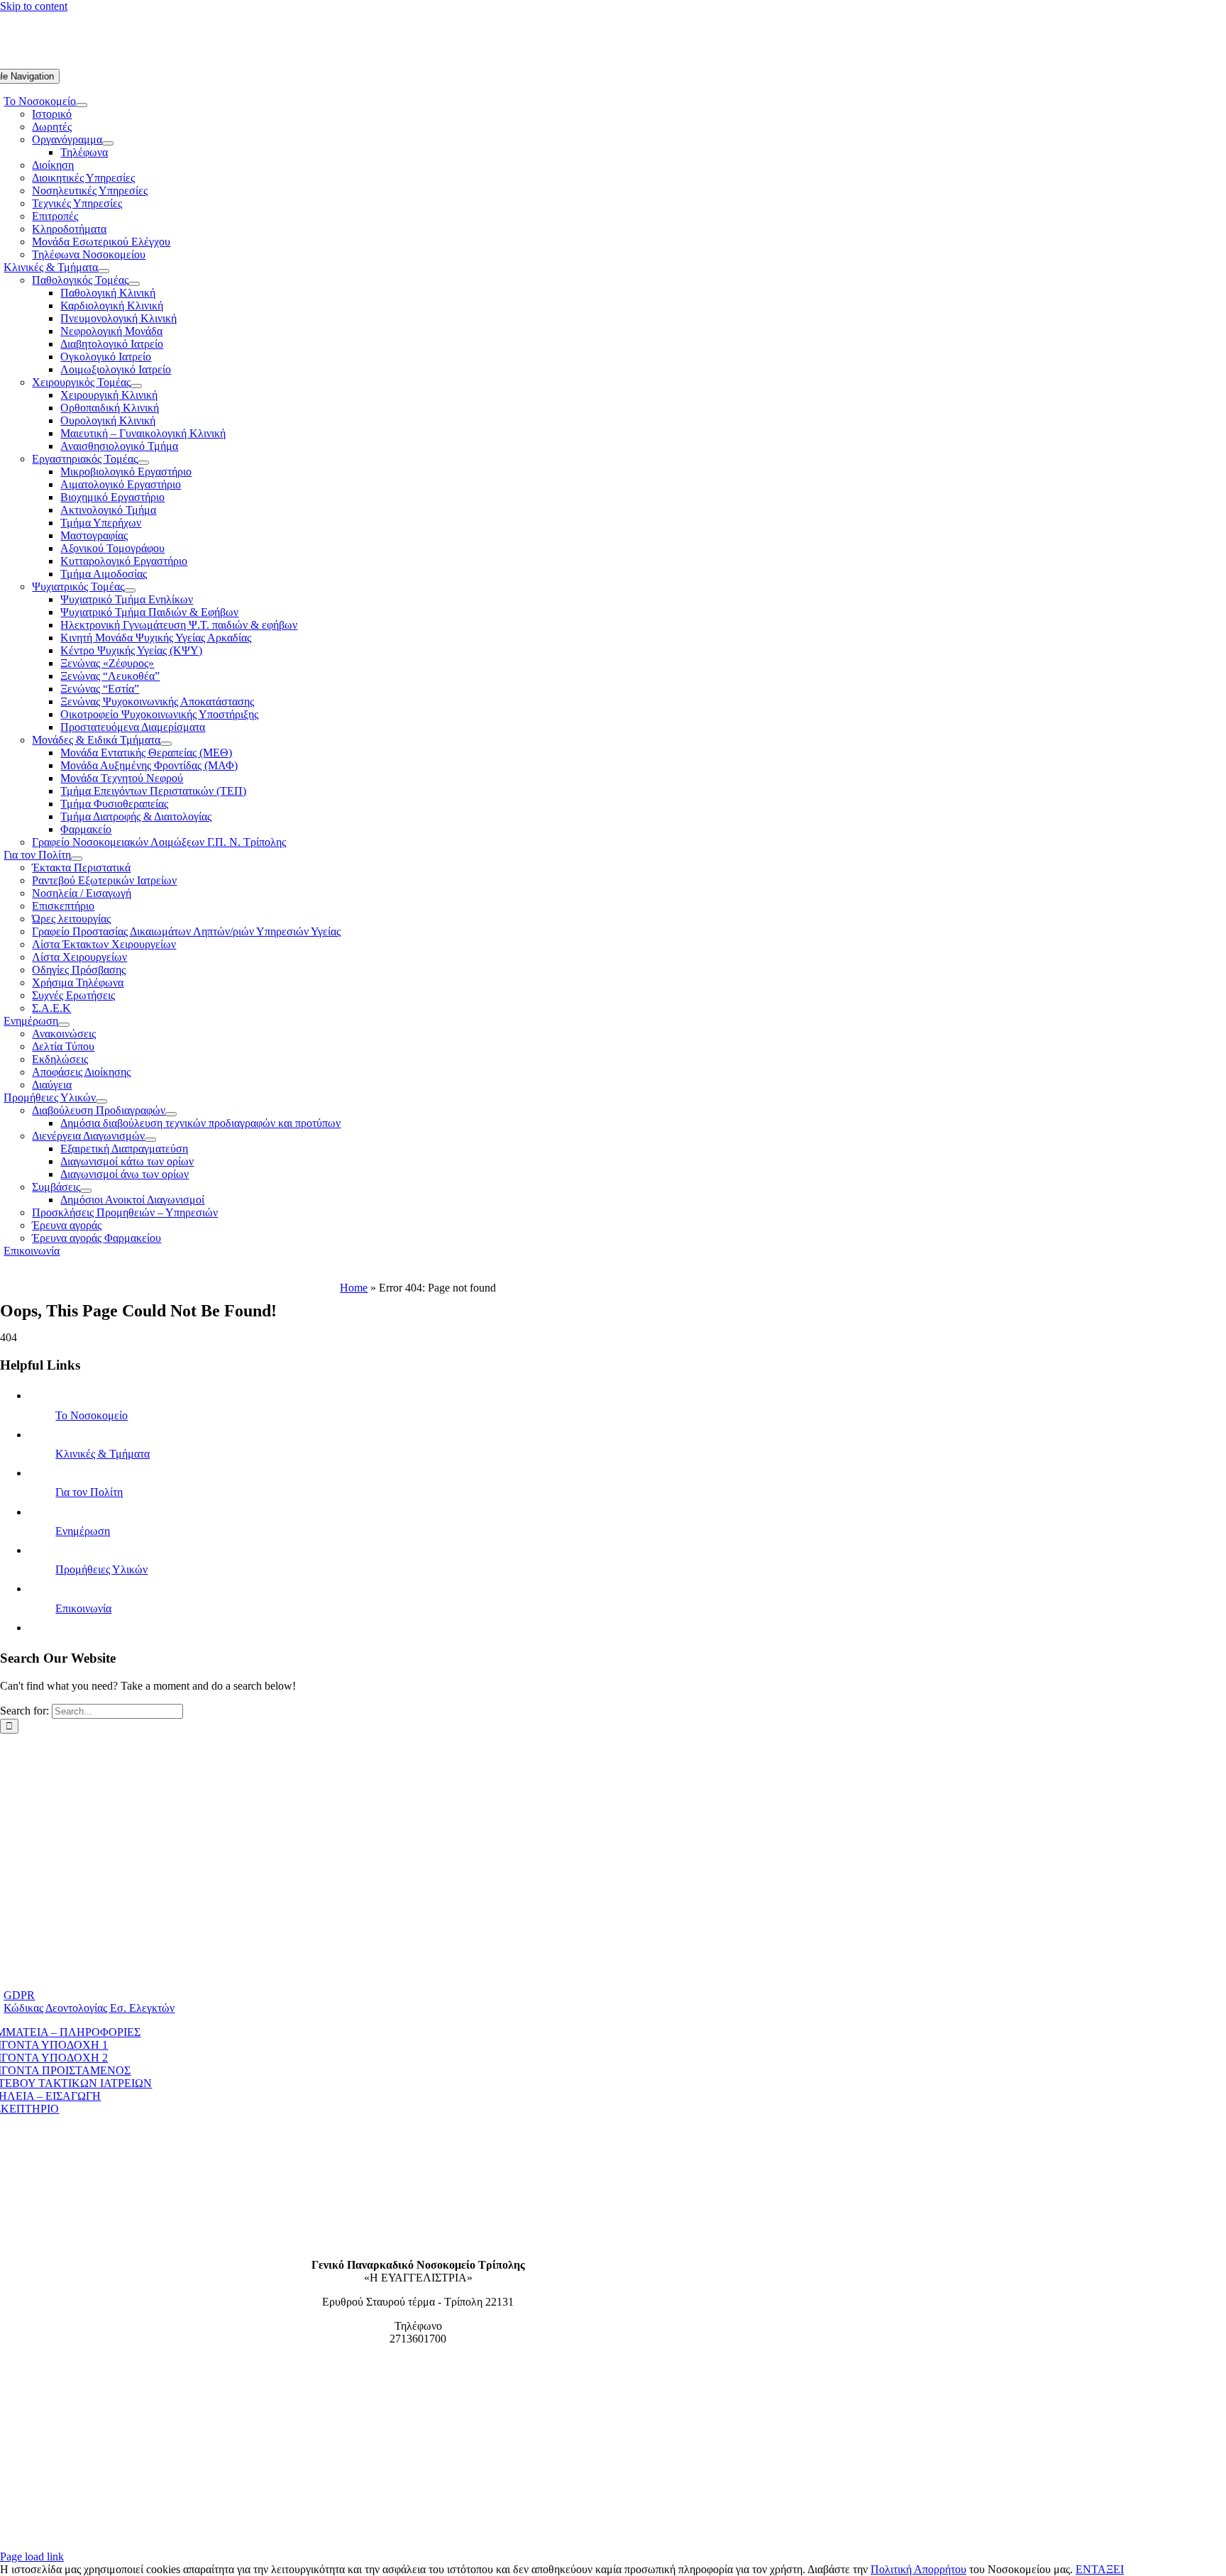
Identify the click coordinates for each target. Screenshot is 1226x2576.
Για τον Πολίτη (89, 1492)
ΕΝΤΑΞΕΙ (1100, 2569)
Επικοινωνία (83, 1608)
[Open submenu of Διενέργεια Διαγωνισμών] (150, 1140)
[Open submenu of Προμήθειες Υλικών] (101, 1101)
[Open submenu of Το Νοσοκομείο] (82, 105)
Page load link (32, 2556)
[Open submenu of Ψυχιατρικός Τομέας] (130, 590)
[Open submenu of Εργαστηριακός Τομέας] (143, 463)
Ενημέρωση (83, 1531)
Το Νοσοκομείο (92, 1415)
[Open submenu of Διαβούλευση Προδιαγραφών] (171, 1114)
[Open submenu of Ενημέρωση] (64, 1025)
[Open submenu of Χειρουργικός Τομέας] (136, 386)
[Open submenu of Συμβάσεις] (86, 1191)
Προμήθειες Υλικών (101, 1569)
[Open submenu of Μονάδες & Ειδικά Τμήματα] (166, 744)
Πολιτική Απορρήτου (918, 2569)
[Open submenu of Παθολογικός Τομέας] (134, 284)
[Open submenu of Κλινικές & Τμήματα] (104, 271)
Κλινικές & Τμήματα (103, 1454)
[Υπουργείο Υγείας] (418, 2544)
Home (354, 1288)
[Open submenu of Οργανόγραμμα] (108, 143)
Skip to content (34, 6)
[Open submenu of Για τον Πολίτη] (77, 859)
